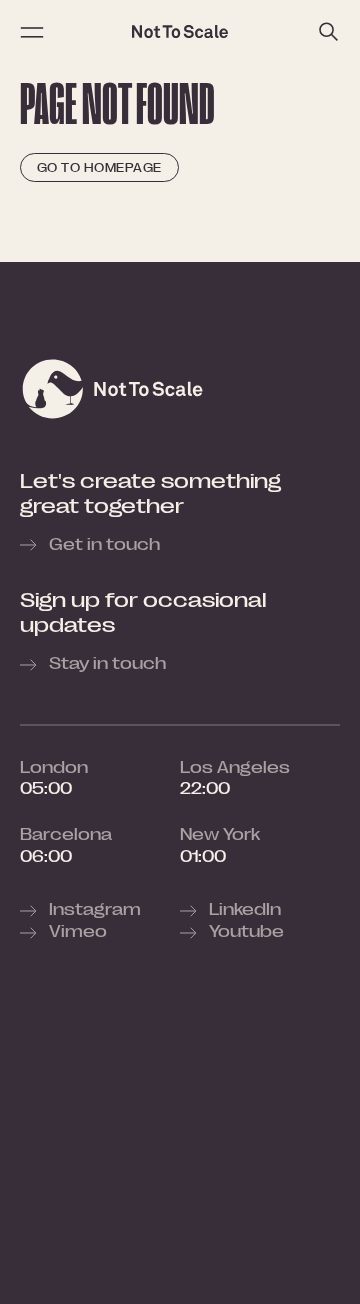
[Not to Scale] (180, 32)
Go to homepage (99, 168)
